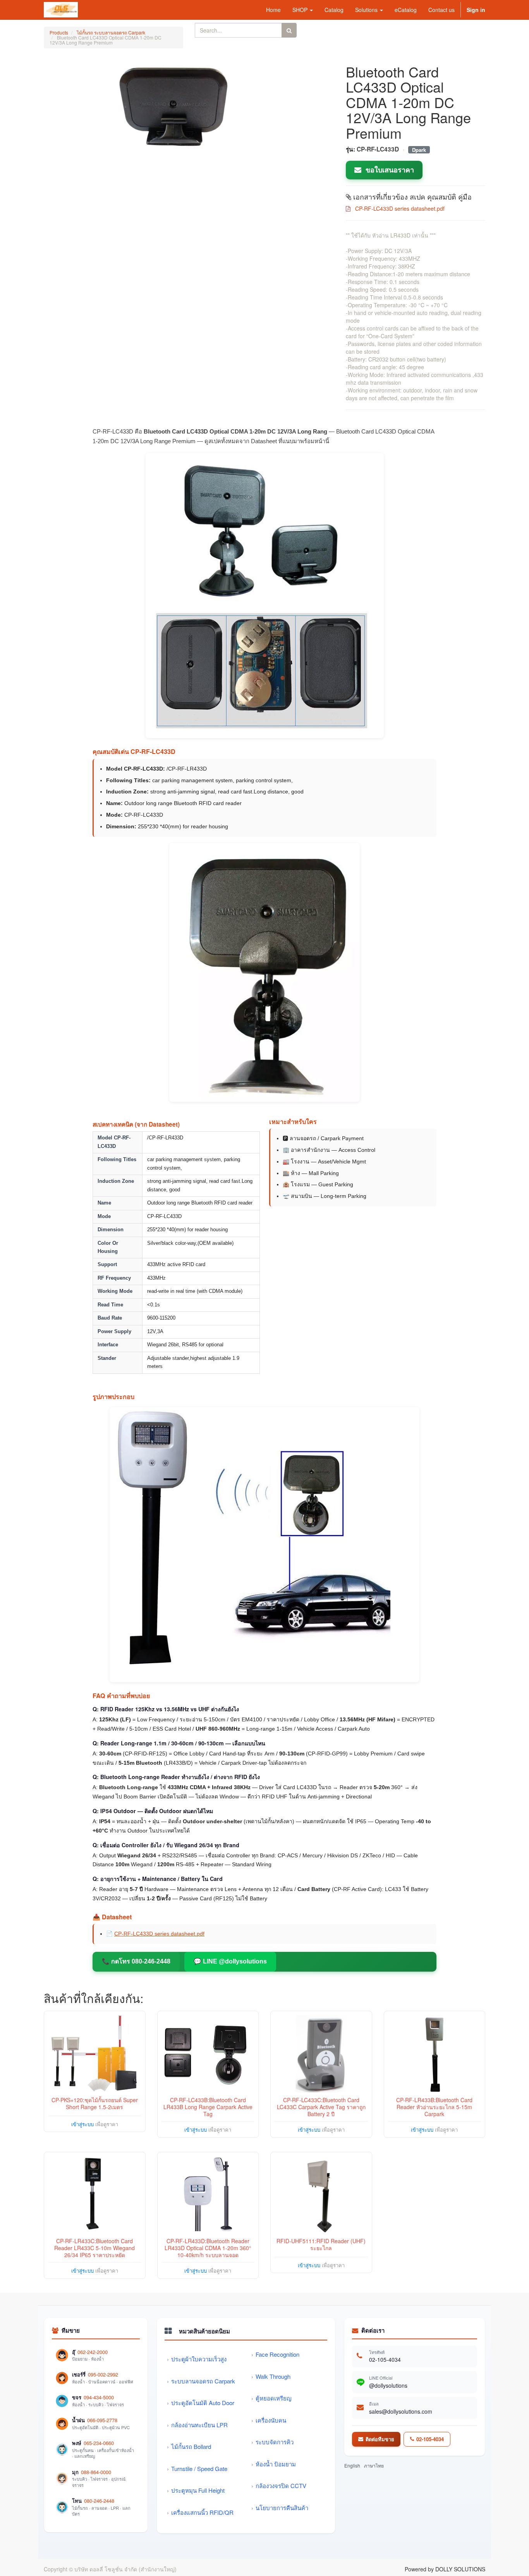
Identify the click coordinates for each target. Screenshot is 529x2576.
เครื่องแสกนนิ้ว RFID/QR (202, 2512)
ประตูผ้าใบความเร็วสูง (199, 2359)
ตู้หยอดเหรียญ (274, 2398)
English (352, 2465)
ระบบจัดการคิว (275, 2442)
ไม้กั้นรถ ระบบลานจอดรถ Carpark (111, 32)
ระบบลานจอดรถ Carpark (203, 2381)
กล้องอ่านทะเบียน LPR (199, 2425)
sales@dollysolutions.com (401, 2411)
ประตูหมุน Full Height (198, 2490)
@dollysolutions (388, 2385)
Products (59, 32)
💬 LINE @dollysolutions (230, 1961)
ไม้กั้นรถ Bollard (191, 2446)
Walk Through (273, 2376)
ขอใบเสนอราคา (389, 170)
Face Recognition (277, 2354)
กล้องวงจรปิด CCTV (281, 2486)
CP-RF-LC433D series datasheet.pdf (159, 1934)
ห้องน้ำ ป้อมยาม (276, 2464)
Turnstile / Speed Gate (199, 2468)
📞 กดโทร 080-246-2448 (136, 1961)
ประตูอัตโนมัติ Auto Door (203, 2403)
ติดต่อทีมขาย (380, 2439)
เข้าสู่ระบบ (82, 2124)
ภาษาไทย (374, 2465)
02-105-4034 (385, 2359)
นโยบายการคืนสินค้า (282, 2508)
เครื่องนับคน (271, 2420)
